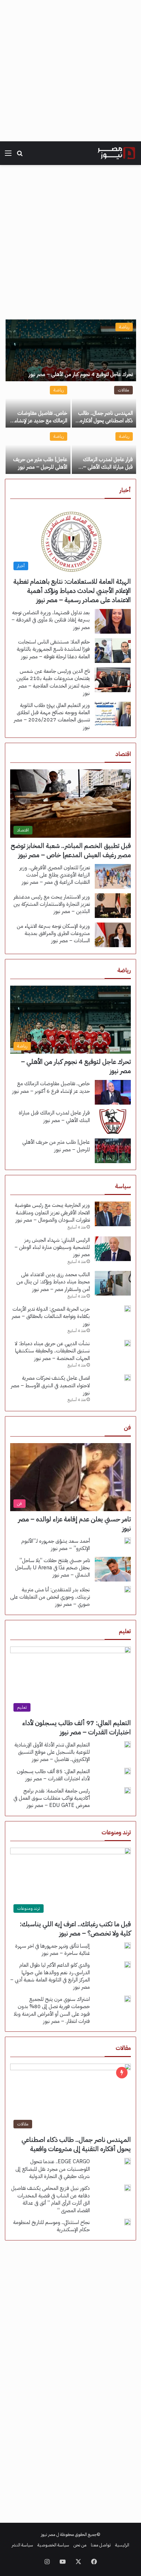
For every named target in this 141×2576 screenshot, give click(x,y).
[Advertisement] (70, 71)
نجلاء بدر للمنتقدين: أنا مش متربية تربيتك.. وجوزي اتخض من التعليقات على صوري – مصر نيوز (50, 1597)
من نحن (80, 2545)
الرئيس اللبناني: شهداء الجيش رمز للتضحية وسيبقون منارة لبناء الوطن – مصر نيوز (52, 1247)
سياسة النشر (22, 2545)
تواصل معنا (101, 2545)
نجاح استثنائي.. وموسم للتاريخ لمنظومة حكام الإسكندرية (51, 2226)
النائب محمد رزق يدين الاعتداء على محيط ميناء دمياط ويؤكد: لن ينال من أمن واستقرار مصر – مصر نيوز (53, 1282)
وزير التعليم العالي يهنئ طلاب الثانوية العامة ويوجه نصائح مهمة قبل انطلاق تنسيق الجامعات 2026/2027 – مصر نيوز (52, 716)
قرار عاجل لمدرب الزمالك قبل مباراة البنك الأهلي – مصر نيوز (108, 467)
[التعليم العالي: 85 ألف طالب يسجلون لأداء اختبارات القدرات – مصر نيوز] (128, 1771)
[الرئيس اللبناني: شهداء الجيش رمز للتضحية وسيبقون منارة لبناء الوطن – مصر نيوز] (113, 1249)
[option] (70, 397)
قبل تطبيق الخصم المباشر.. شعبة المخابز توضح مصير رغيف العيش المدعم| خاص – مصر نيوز (71, 850)
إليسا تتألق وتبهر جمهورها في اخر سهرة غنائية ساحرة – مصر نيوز (52, 1950)
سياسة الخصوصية (53, 2545)
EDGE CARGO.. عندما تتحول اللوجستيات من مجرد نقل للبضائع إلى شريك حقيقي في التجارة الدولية (53, 2169)
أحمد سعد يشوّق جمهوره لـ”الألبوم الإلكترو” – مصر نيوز (56, 1545)
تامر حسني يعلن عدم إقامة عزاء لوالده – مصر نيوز (74, 1524)
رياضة (124, 327)
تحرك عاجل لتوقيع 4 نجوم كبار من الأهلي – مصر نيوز (81, 374)
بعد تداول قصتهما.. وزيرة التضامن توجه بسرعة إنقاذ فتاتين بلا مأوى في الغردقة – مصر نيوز (51, 620)
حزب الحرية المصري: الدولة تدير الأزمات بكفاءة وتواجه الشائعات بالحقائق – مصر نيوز (51, 1316)
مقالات (123, 390)
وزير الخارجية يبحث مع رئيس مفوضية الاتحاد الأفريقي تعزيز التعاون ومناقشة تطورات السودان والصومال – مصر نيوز (52, 1213)
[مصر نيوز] (116, 153)
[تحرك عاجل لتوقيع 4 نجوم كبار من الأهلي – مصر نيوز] (71, 350)
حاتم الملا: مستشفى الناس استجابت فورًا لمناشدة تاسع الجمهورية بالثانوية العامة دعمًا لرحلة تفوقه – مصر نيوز (53, 649)
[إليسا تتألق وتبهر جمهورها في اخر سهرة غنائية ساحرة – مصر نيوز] (128, 1946)
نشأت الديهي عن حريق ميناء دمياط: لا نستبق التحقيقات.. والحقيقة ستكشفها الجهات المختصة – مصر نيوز (52, 1351)
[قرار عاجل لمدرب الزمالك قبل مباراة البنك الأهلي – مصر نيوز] (104, 451)
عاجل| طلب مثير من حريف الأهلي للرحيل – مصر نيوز (40, 463)
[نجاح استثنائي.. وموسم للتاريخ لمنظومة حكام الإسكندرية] (128, 2222)
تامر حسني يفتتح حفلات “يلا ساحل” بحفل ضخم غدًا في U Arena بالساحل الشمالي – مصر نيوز (52, 1568)
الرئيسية (122, 2545)
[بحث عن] (20, 156)
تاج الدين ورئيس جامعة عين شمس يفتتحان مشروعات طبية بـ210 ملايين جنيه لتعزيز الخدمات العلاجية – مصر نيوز (53, 682)
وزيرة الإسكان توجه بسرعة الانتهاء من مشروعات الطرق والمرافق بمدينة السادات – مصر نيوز (53, 934)
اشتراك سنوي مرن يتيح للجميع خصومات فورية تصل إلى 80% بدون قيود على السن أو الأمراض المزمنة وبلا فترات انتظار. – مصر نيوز (52, 2010)
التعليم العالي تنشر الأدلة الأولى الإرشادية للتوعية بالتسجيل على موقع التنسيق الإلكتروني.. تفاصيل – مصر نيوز (52, 1752)
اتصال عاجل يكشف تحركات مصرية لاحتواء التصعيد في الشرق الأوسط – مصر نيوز (50, 1385)
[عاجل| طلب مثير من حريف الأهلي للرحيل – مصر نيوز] (38, 451)
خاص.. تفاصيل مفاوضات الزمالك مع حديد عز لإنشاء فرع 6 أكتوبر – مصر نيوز (41, 421)
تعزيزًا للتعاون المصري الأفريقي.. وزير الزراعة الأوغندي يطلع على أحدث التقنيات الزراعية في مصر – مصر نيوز (55, 875)
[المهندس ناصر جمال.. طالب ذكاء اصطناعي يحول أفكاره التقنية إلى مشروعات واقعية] (104, 405)
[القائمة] (8, 156)
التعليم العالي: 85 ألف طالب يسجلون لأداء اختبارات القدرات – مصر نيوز (53, 1775)
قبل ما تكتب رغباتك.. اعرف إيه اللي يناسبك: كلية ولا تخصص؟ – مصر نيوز (75, 1929)
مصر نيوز (48, 2534)
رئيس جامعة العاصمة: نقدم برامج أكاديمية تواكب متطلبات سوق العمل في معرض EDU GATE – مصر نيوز (52, 1798)
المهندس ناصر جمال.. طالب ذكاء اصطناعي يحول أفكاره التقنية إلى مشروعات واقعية (105, 421)
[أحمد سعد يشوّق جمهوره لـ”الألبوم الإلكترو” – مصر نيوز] (128, 1541)
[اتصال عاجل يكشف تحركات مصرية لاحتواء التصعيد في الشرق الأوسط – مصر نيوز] (128, 1378)
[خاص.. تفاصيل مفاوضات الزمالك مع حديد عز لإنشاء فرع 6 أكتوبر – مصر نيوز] (38, 405)
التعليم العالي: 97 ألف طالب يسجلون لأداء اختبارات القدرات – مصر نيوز (77, 1727)
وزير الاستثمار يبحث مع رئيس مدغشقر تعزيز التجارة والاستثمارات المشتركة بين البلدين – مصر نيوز (52, 904)
